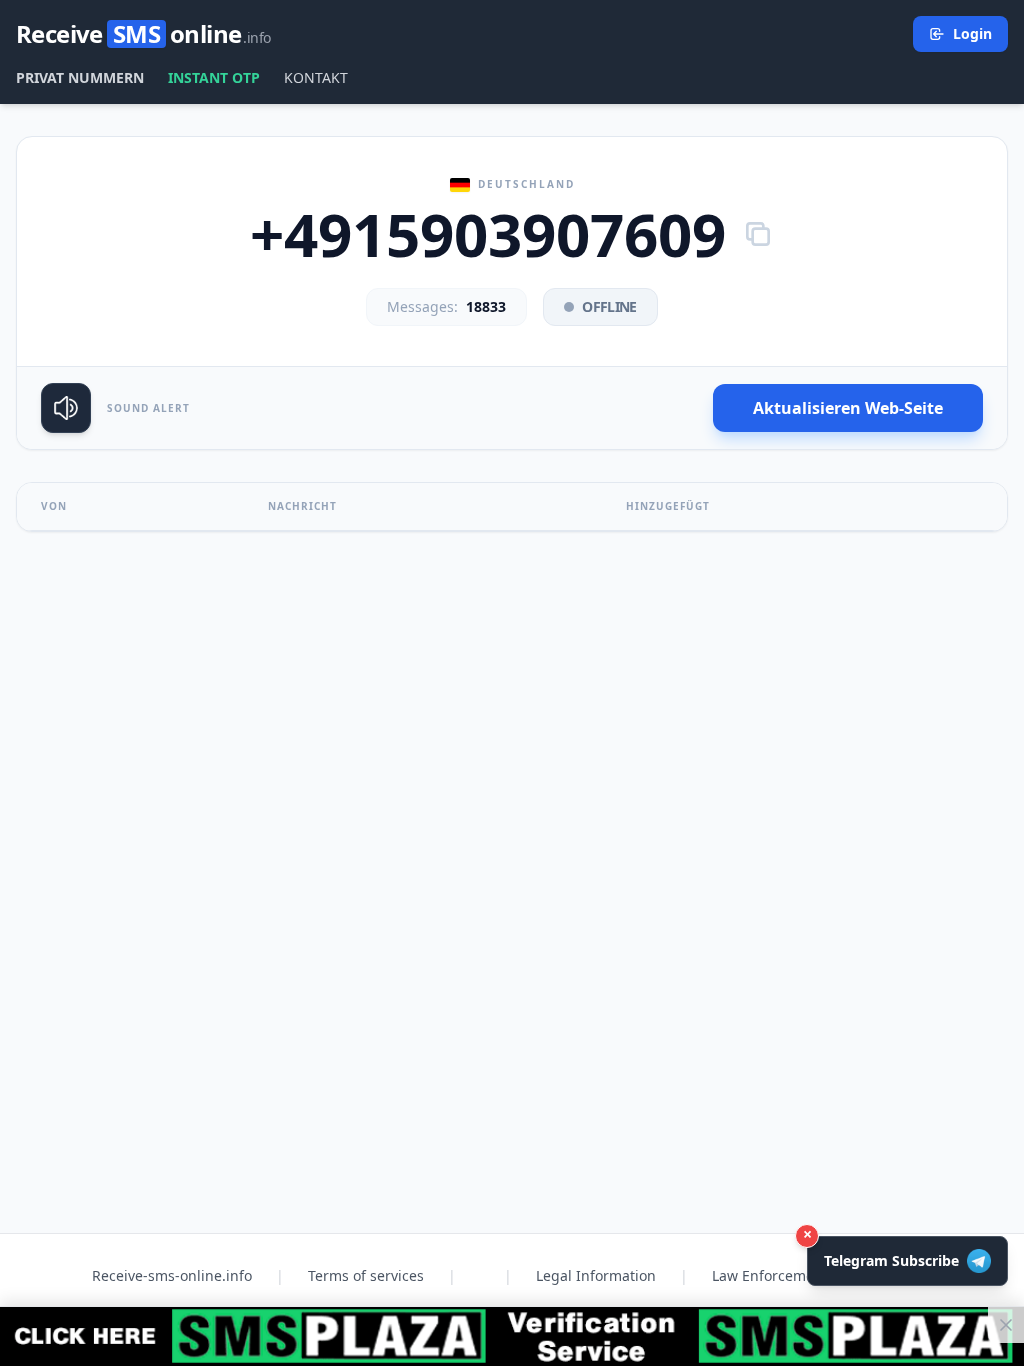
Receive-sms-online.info (172, 1275)
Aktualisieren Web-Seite (848, 408)
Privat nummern (80, 77)
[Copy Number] (758, 234)
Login (972, 33)
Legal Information (596, 1275)
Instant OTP (214, 77)
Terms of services (366, 1275)
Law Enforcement (770, 1275)
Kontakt (316, 77)
